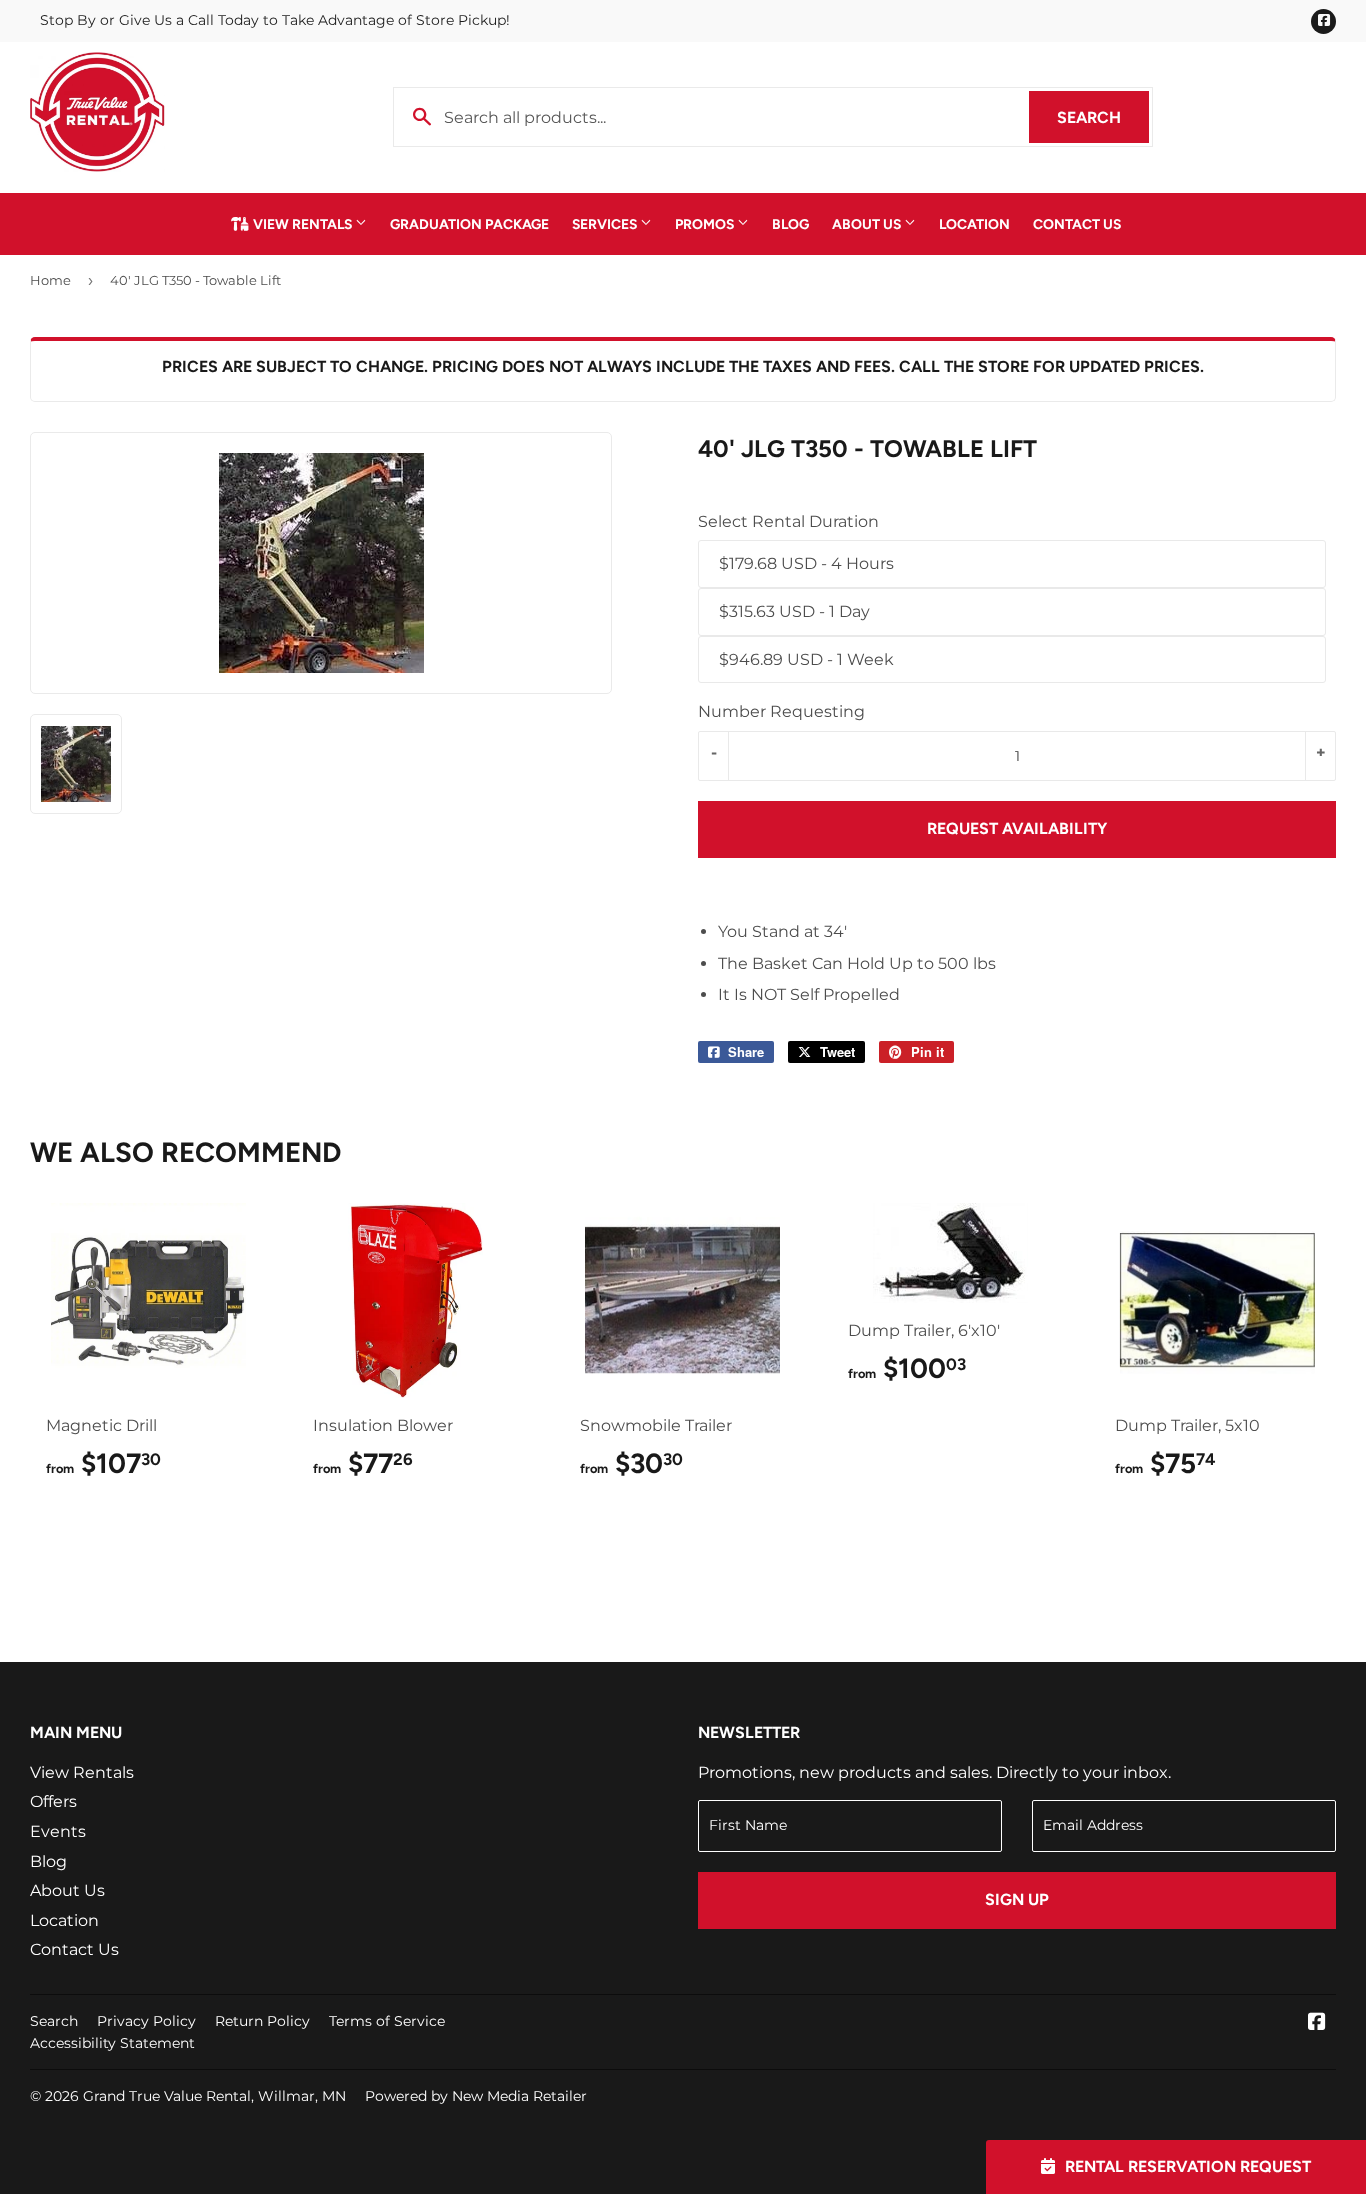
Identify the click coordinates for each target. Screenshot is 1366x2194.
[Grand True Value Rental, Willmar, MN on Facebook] (1317, 2023)
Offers (53, 1801)
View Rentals (302, 224)
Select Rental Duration (788, 521)
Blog (790, 224)
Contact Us (1077, 224)
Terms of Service (387, 2021)
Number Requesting (781, 711)
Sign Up (1017, 1899)
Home (50, 280)
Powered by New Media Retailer (476, 2096)
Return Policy (262, 2021)
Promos (706, 224)
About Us (868, 224)
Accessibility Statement (112, 2043)
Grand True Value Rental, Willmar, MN (214, 2096)
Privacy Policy (146, 2021)
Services (606, 224)
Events (58, 1831)
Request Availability (1017, 828)
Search (1103, 117)
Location (974, 224)
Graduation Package (469, 224)
